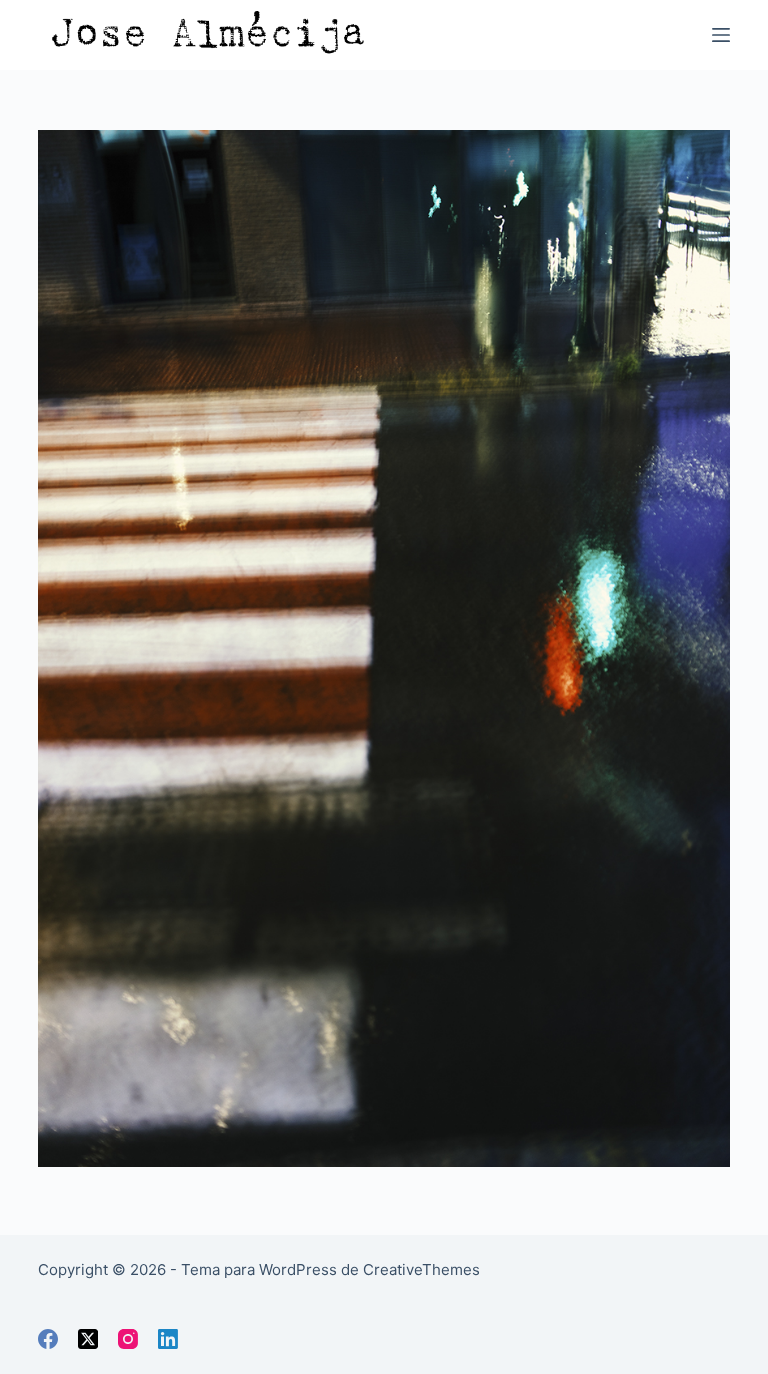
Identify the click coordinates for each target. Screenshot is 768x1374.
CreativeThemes (421, 1269)
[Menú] (721, 35)
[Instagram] (128, 1339)
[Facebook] (48, 1339)
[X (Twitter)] (88, 1339)
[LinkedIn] (168, 1339)
